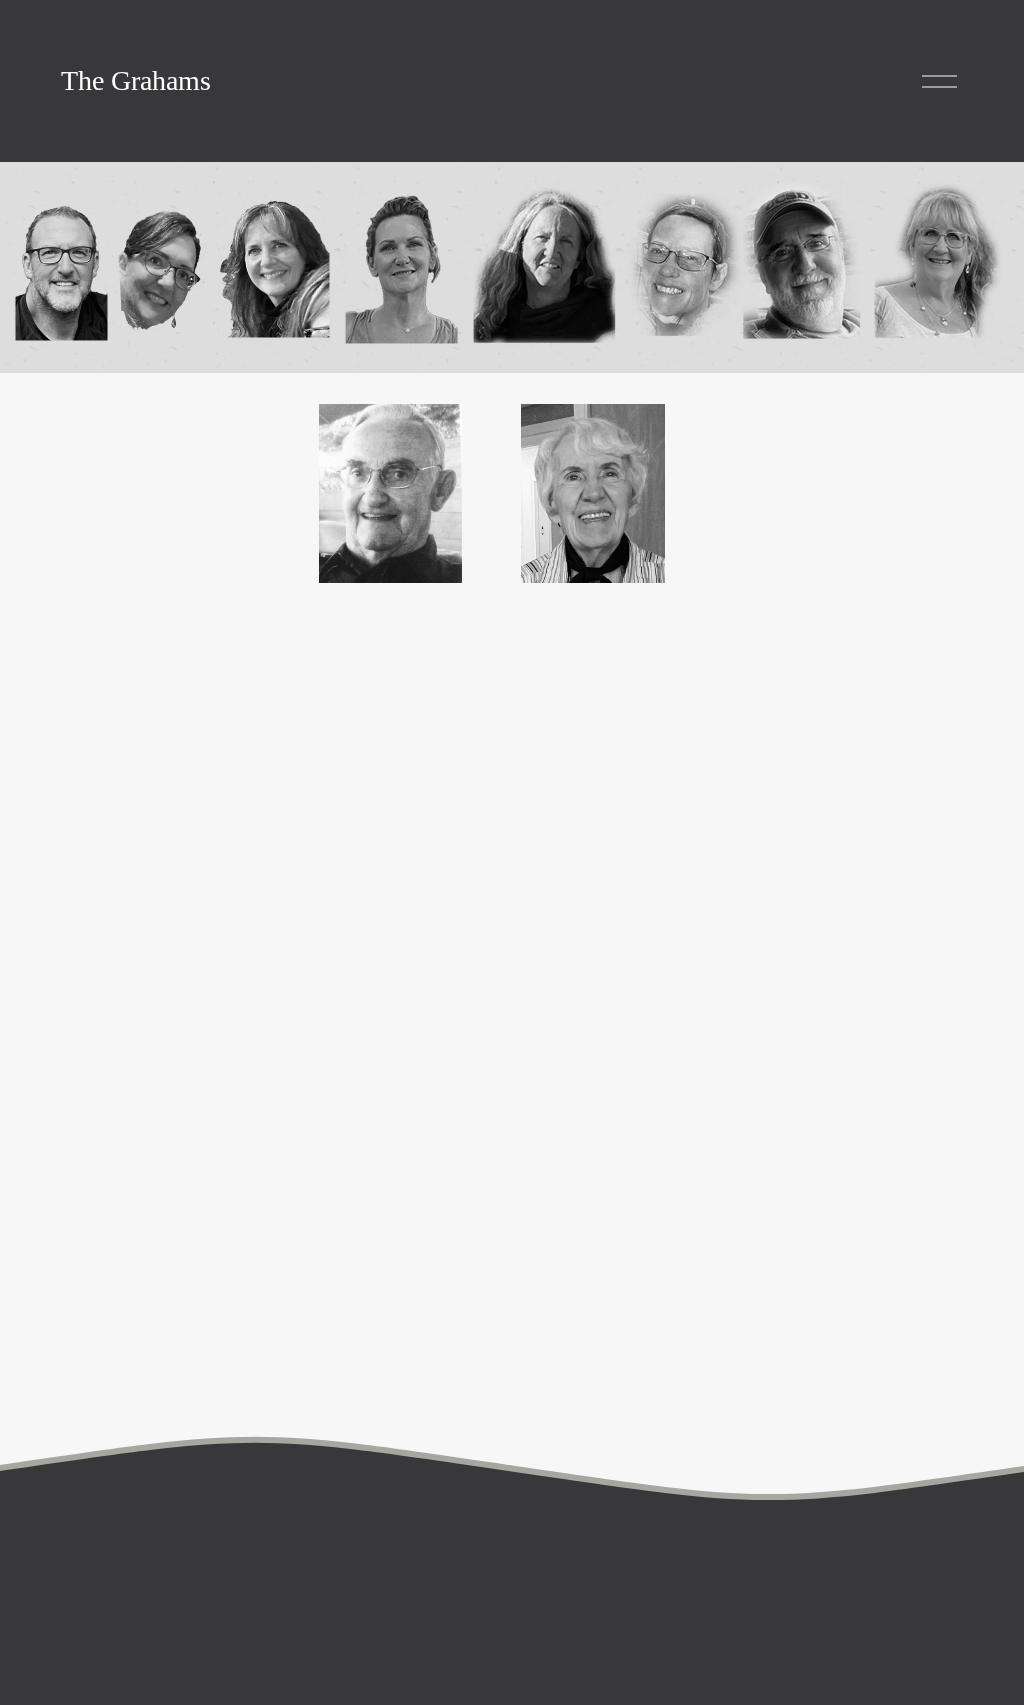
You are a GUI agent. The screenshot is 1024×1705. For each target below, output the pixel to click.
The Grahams (136, 80)
